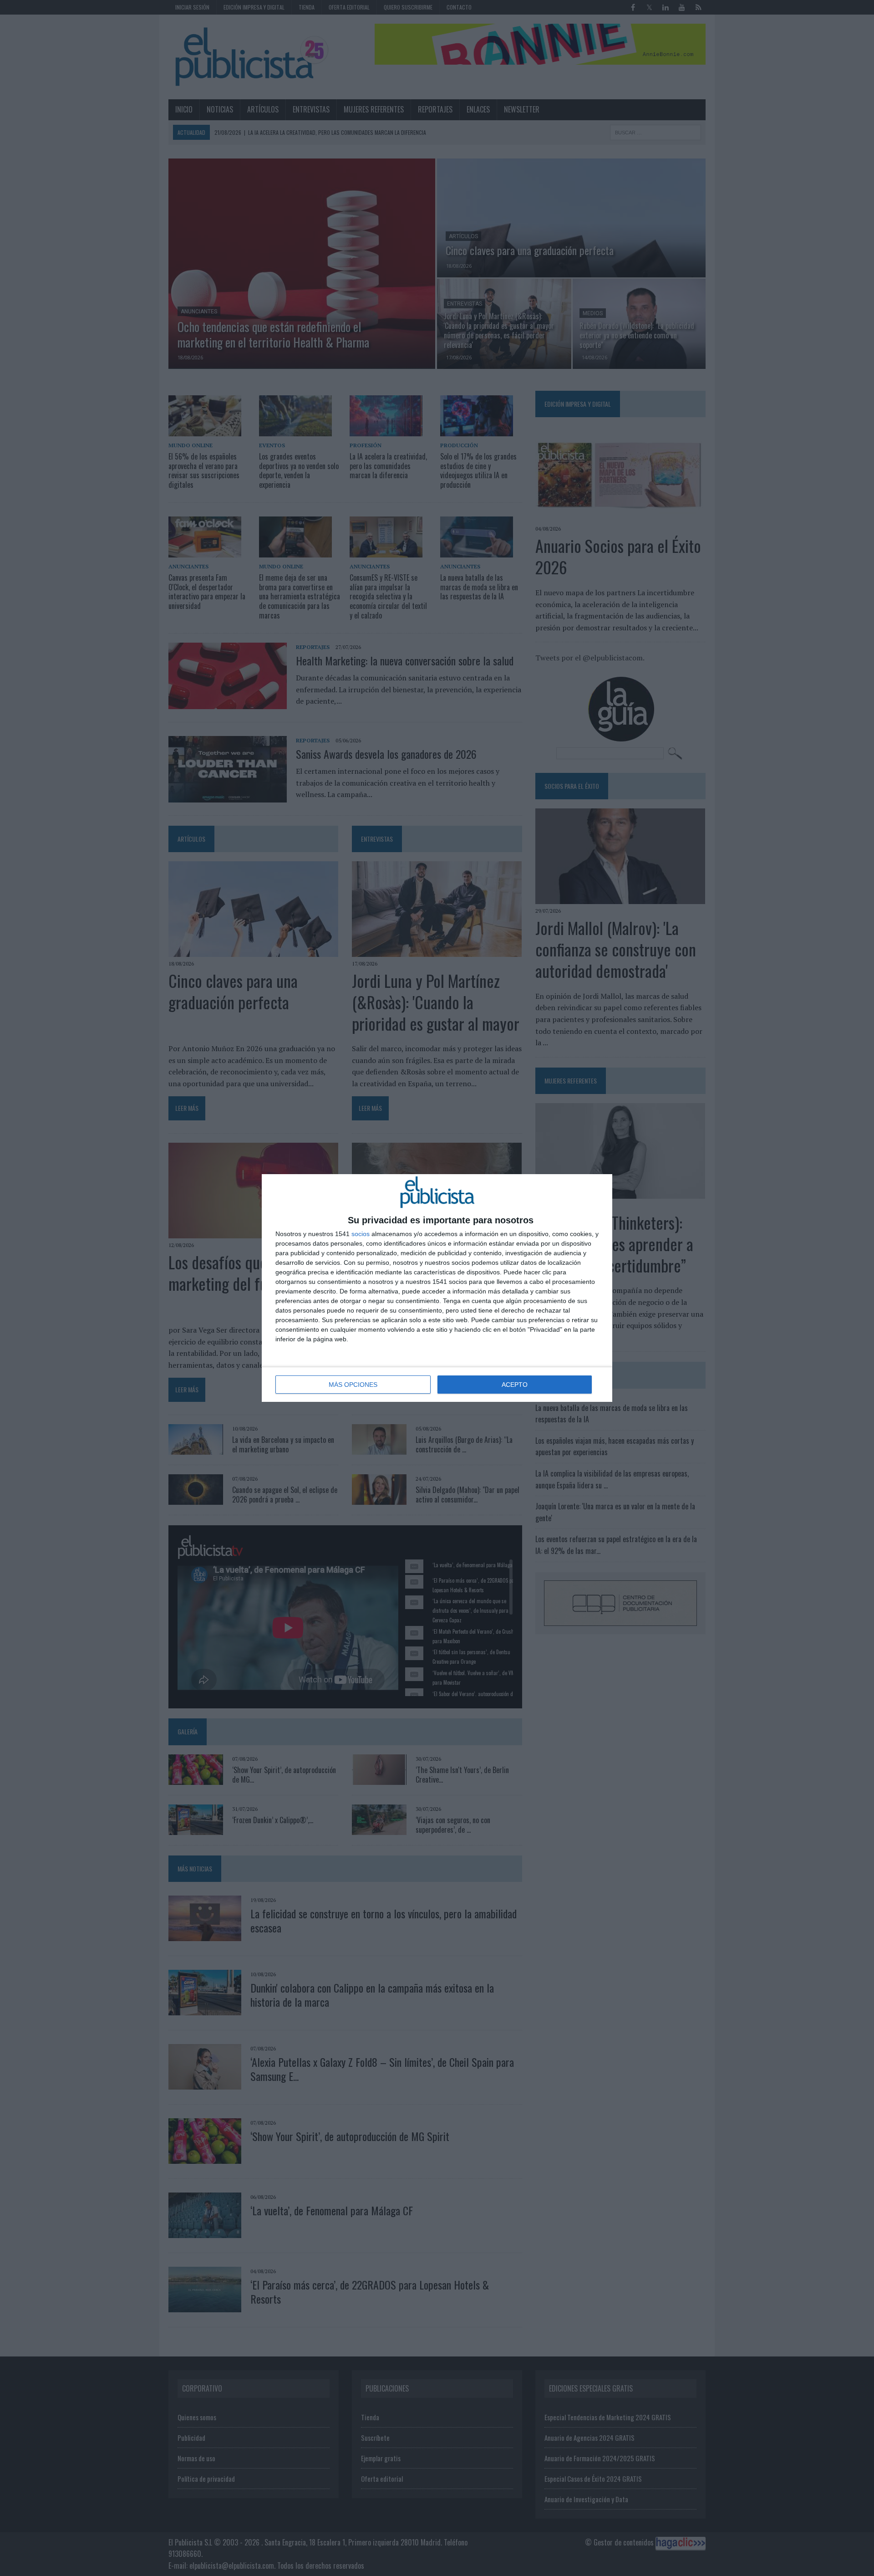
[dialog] (437, 1288)
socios (361, 1234)
